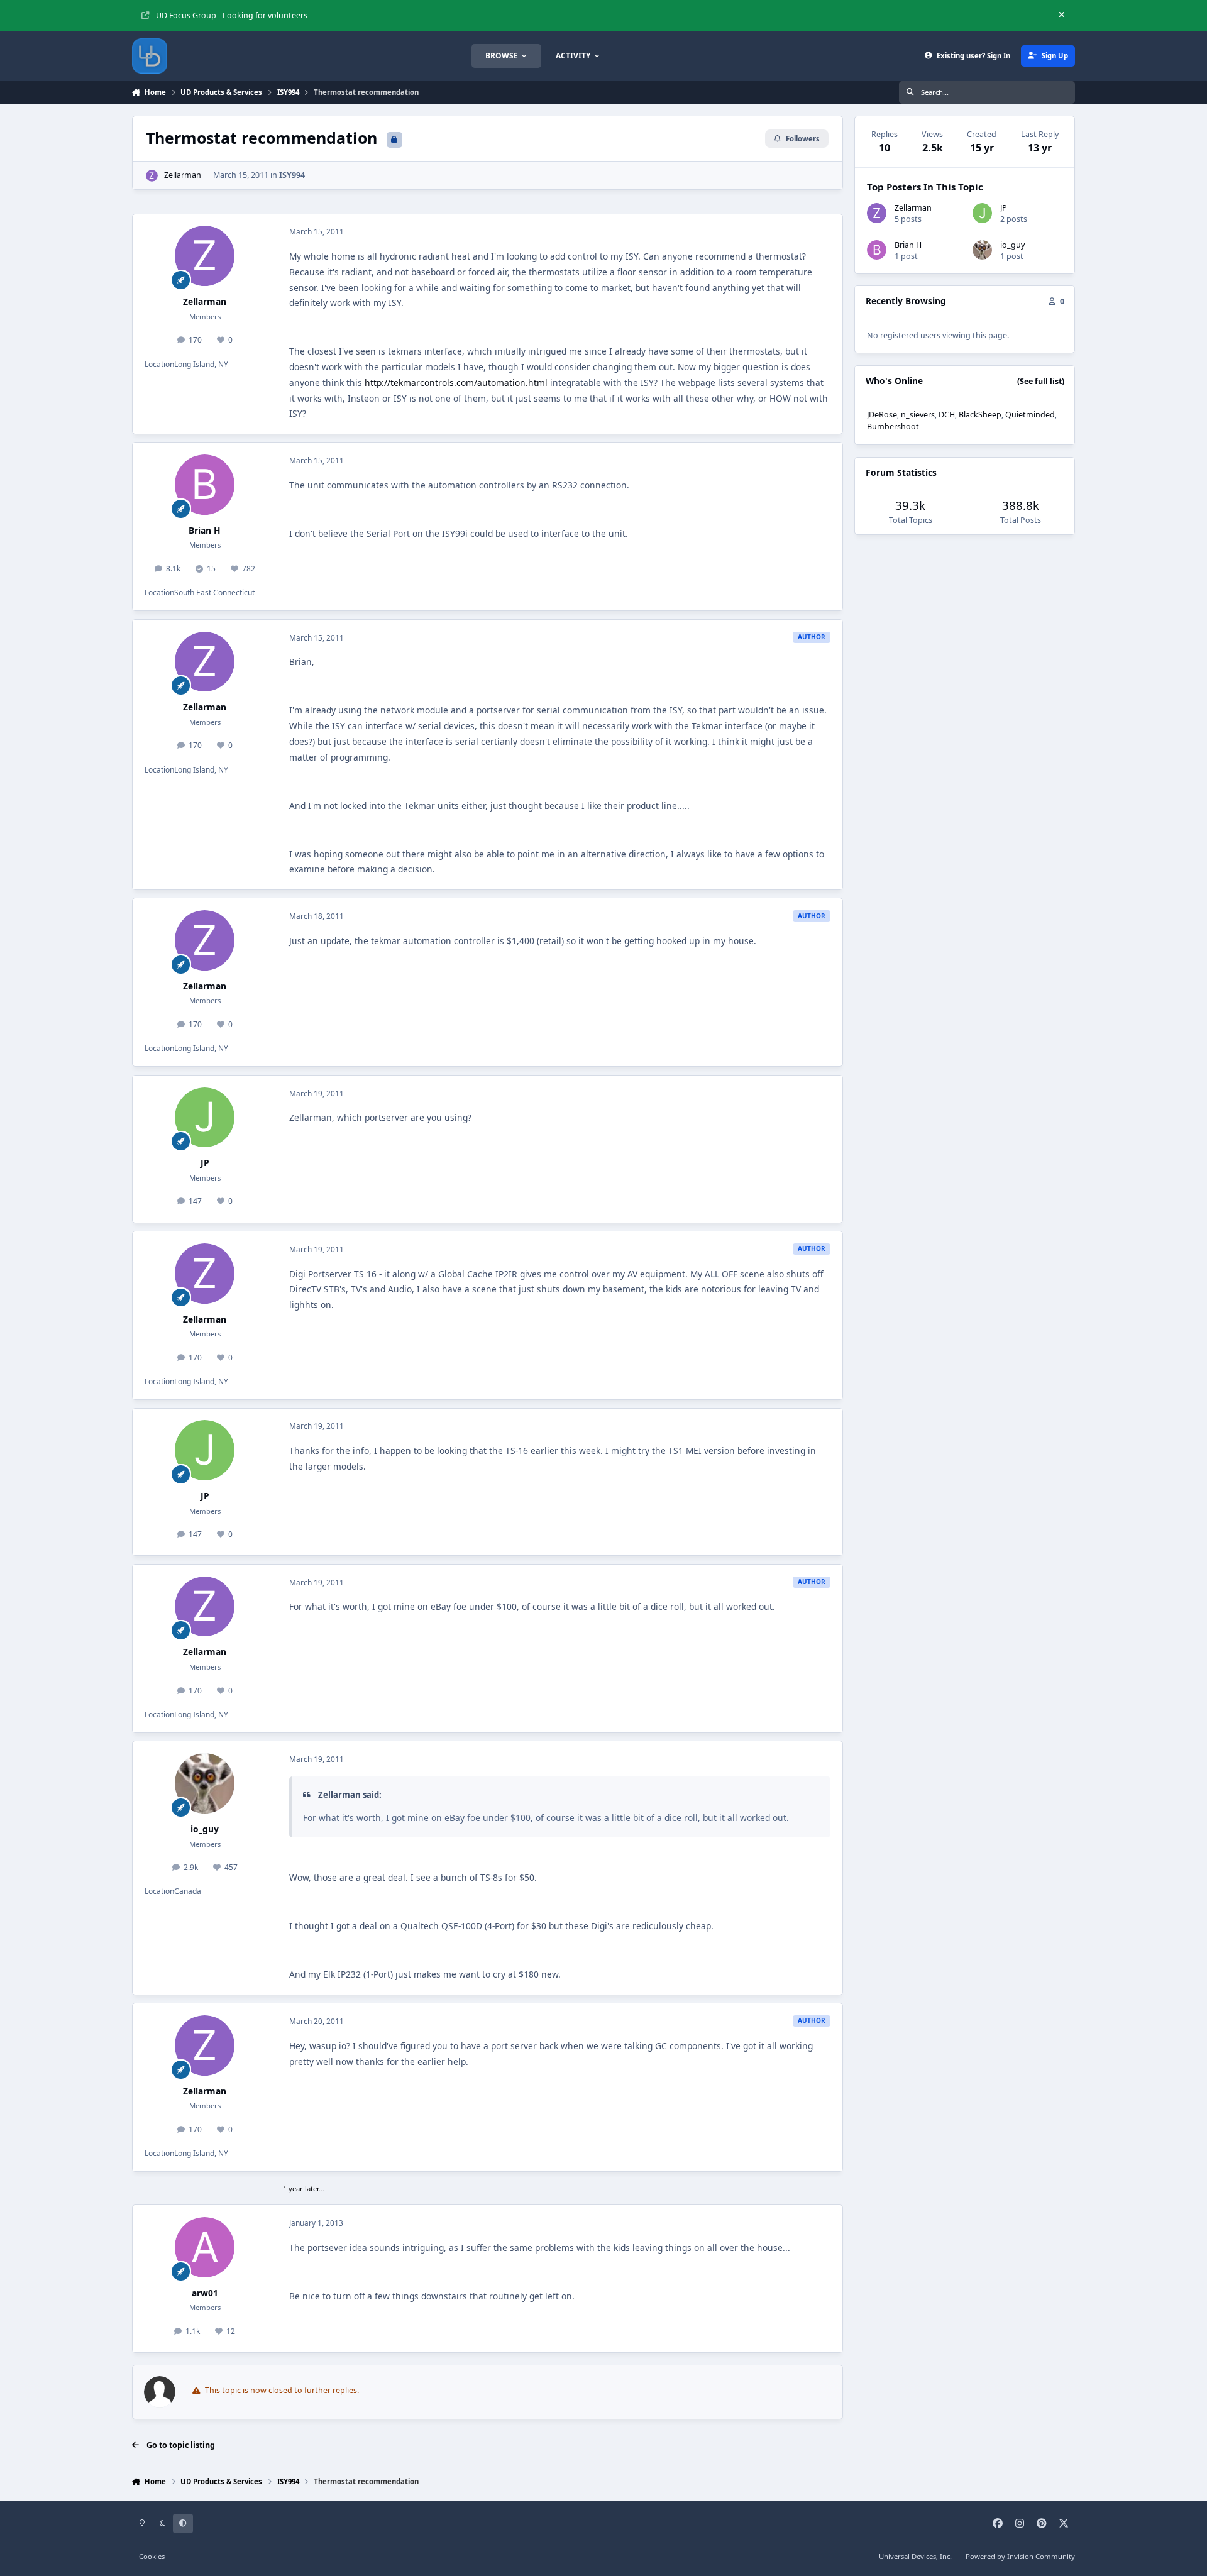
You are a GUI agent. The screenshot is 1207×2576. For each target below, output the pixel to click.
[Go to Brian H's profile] (205, 485)
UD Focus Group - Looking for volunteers (232, 15)
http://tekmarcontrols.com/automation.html (456, 383)
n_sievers (918, 415)
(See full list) (1041, 381)
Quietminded (1030, 415)
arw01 (205, 2293)
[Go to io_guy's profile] (205, 1783)
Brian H (205, 530)
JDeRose (882, 415)
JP (205, 1163)
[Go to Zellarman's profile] (152, 176)
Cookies (152, 2556)
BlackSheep (980, 415)
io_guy (205, 1829)
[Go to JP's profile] (205, 1118)
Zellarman (183, 175)
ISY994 (292, 175)
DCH (947, 415)
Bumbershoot (893, 427)
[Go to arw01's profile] (205, 2247)
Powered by (1020, 2556)
